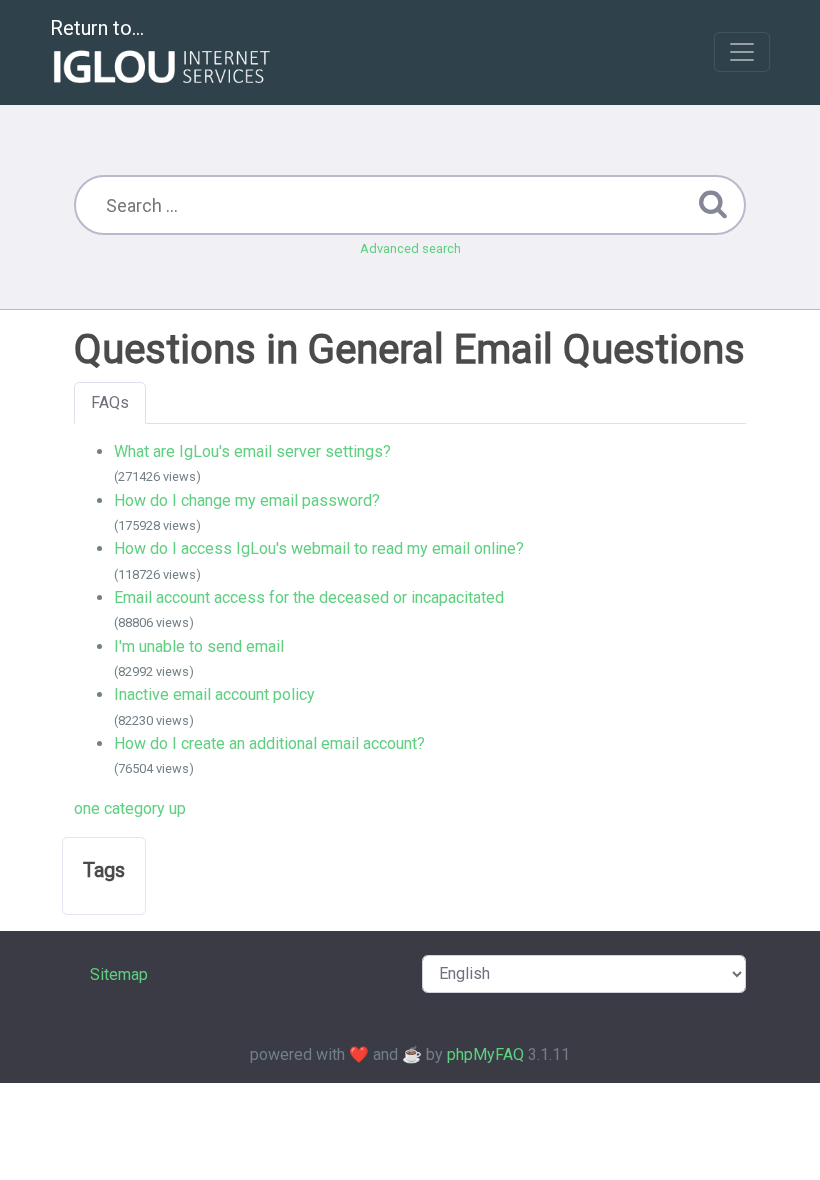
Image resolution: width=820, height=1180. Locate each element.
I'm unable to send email (199, 646)
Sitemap (119, 974)
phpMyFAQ (485, 1054)
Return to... (97, 28)
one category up (130, 808)
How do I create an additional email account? (269, 743)
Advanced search (410, 248)
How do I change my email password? (247, 500)
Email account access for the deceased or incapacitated (309, 597)
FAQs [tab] (110, 402)
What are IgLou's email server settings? (252, 451)
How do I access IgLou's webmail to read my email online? (319, 548)
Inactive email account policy (214, 694)
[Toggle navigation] (742, 52)
